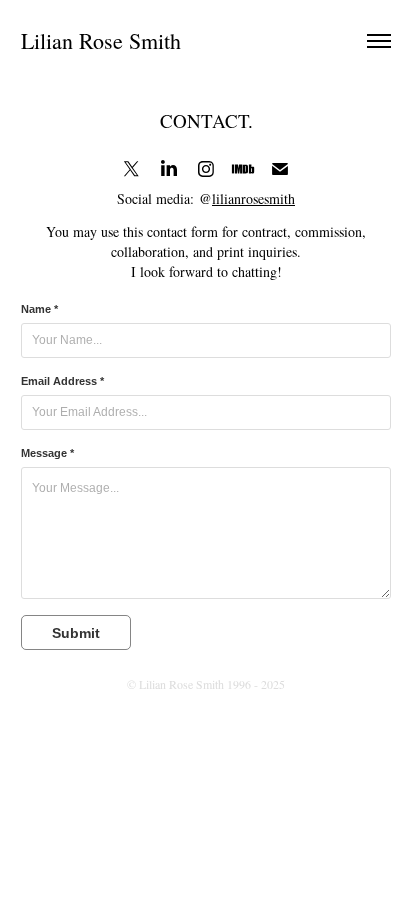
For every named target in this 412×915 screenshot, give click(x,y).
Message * (47, 453)
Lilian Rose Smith (101, 40)
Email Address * (62, 381)
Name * (39, 309)
